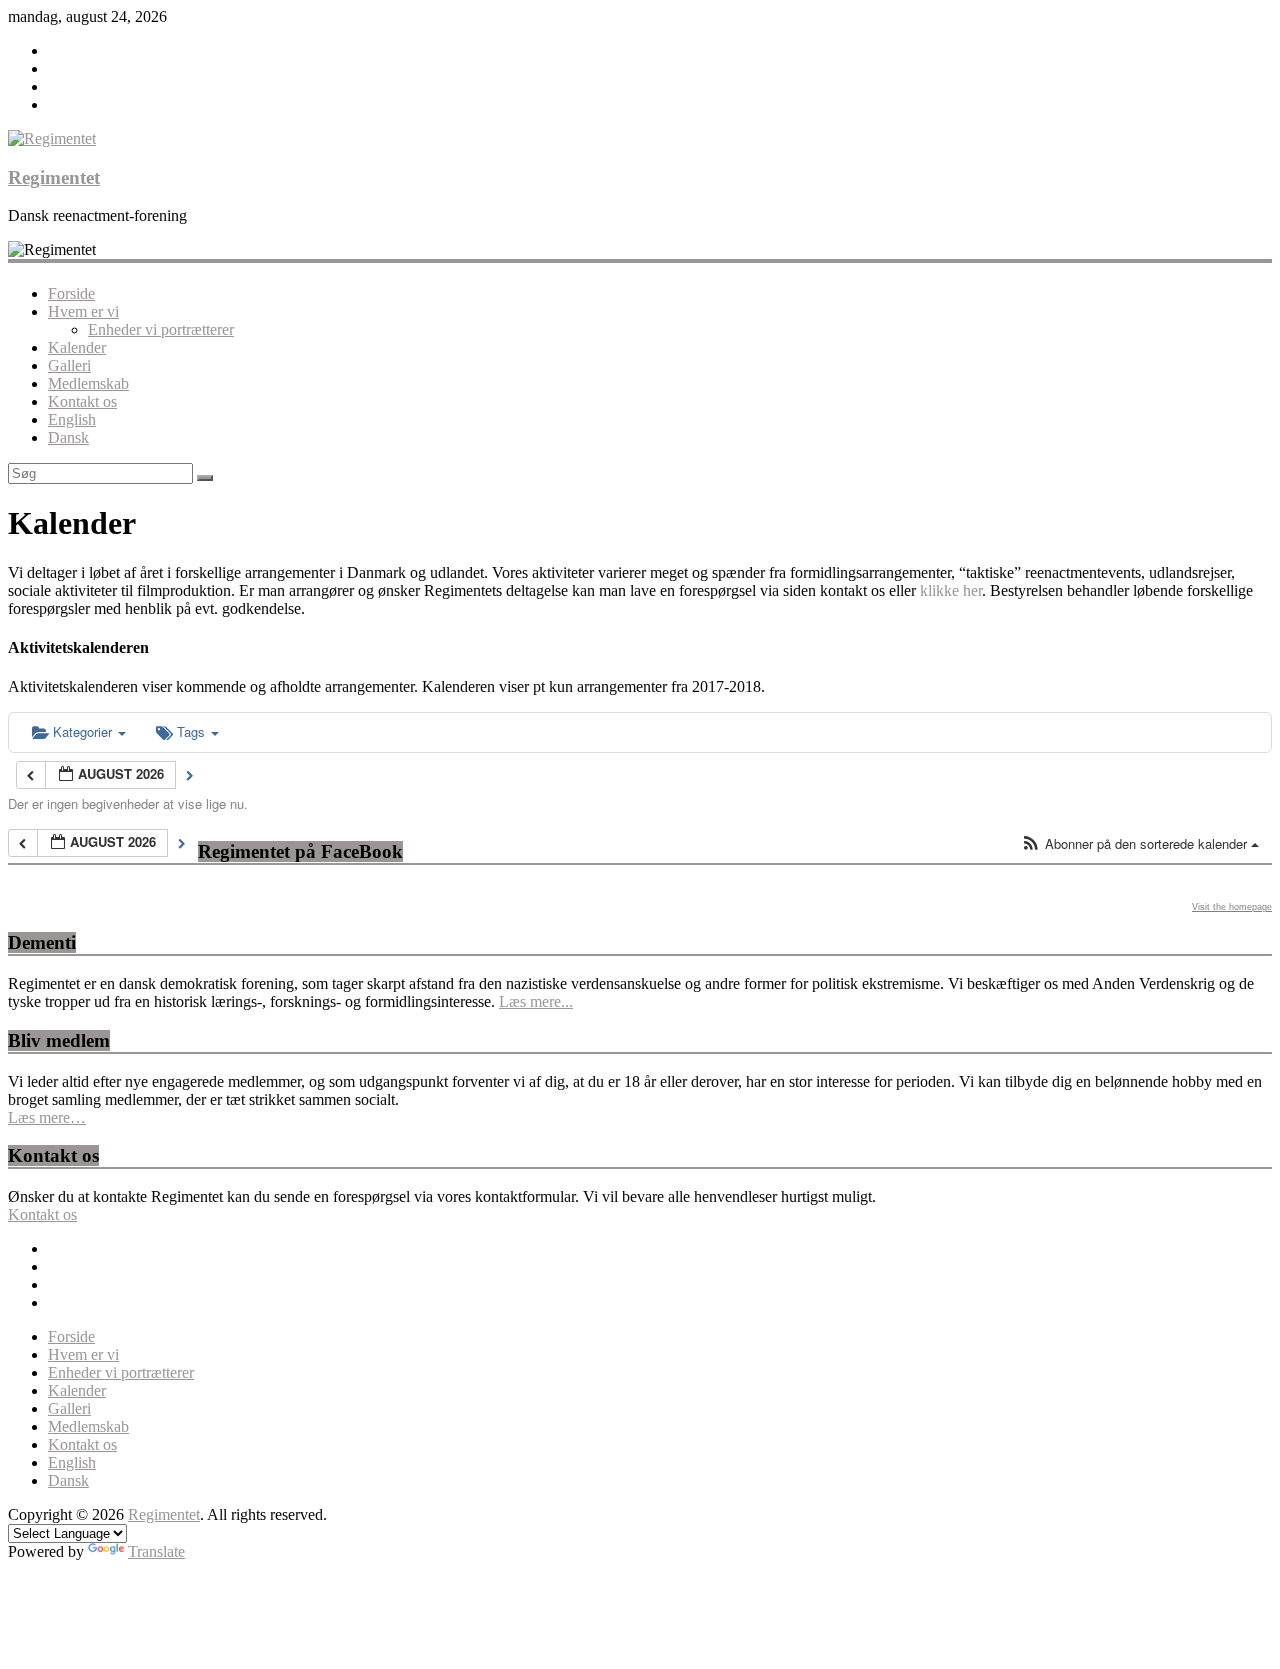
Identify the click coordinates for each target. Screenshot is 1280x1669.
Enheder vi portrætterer (161, 329)
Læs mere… (47, 1117)
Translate (156, 1551)
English (72, 419)
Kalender (77, 347)
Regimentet (54, 177)
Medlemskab (88, 383)
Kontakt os (82, 401)
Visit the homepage (1232, 907)
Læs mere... (536, 1001)
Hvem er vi (83, 311)
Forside (71, 293)
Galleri (69, 365)
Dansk (68, 437)
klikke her (951, 590)
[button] (1140, 844)
